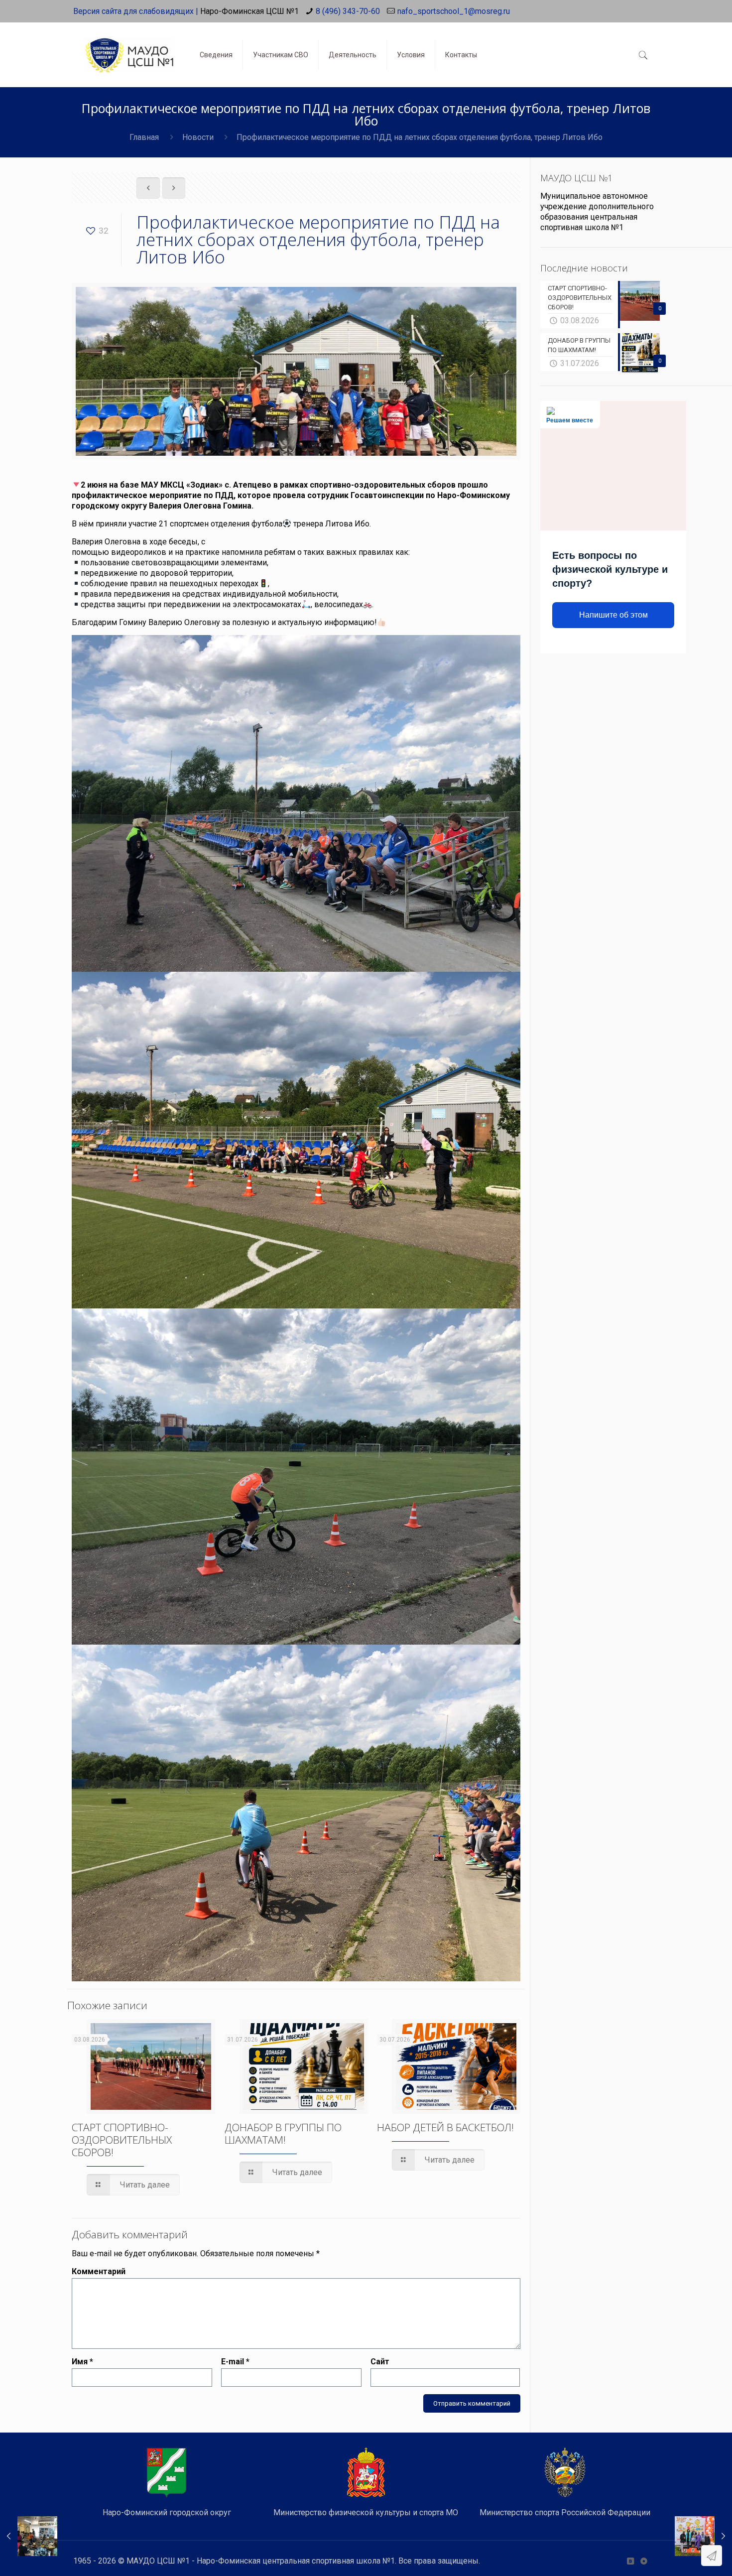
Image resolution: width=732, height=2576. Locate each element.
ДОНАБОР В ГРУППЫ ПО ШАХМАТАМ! (283, 2133)
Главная (144, 137)
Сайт (380, 2362)
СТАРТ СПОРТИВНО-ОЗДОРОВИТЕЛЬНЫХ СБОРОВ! (122, 2140)
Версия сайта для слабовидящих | (136, 11)
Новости (198, 137)
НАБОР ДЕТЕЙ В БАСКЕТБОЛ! (445, 2127)
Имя (82, 2362)
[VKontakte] (630, 2561)
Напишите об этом (613, 615)
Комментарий (99, 2271)
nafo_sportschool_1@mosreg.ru (454, 11)
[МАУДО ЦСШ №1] (129, 47)
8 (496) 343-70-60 (348, 11)
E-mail (235, 2362)
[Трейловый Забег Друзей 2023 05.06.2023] (703, 2536)
